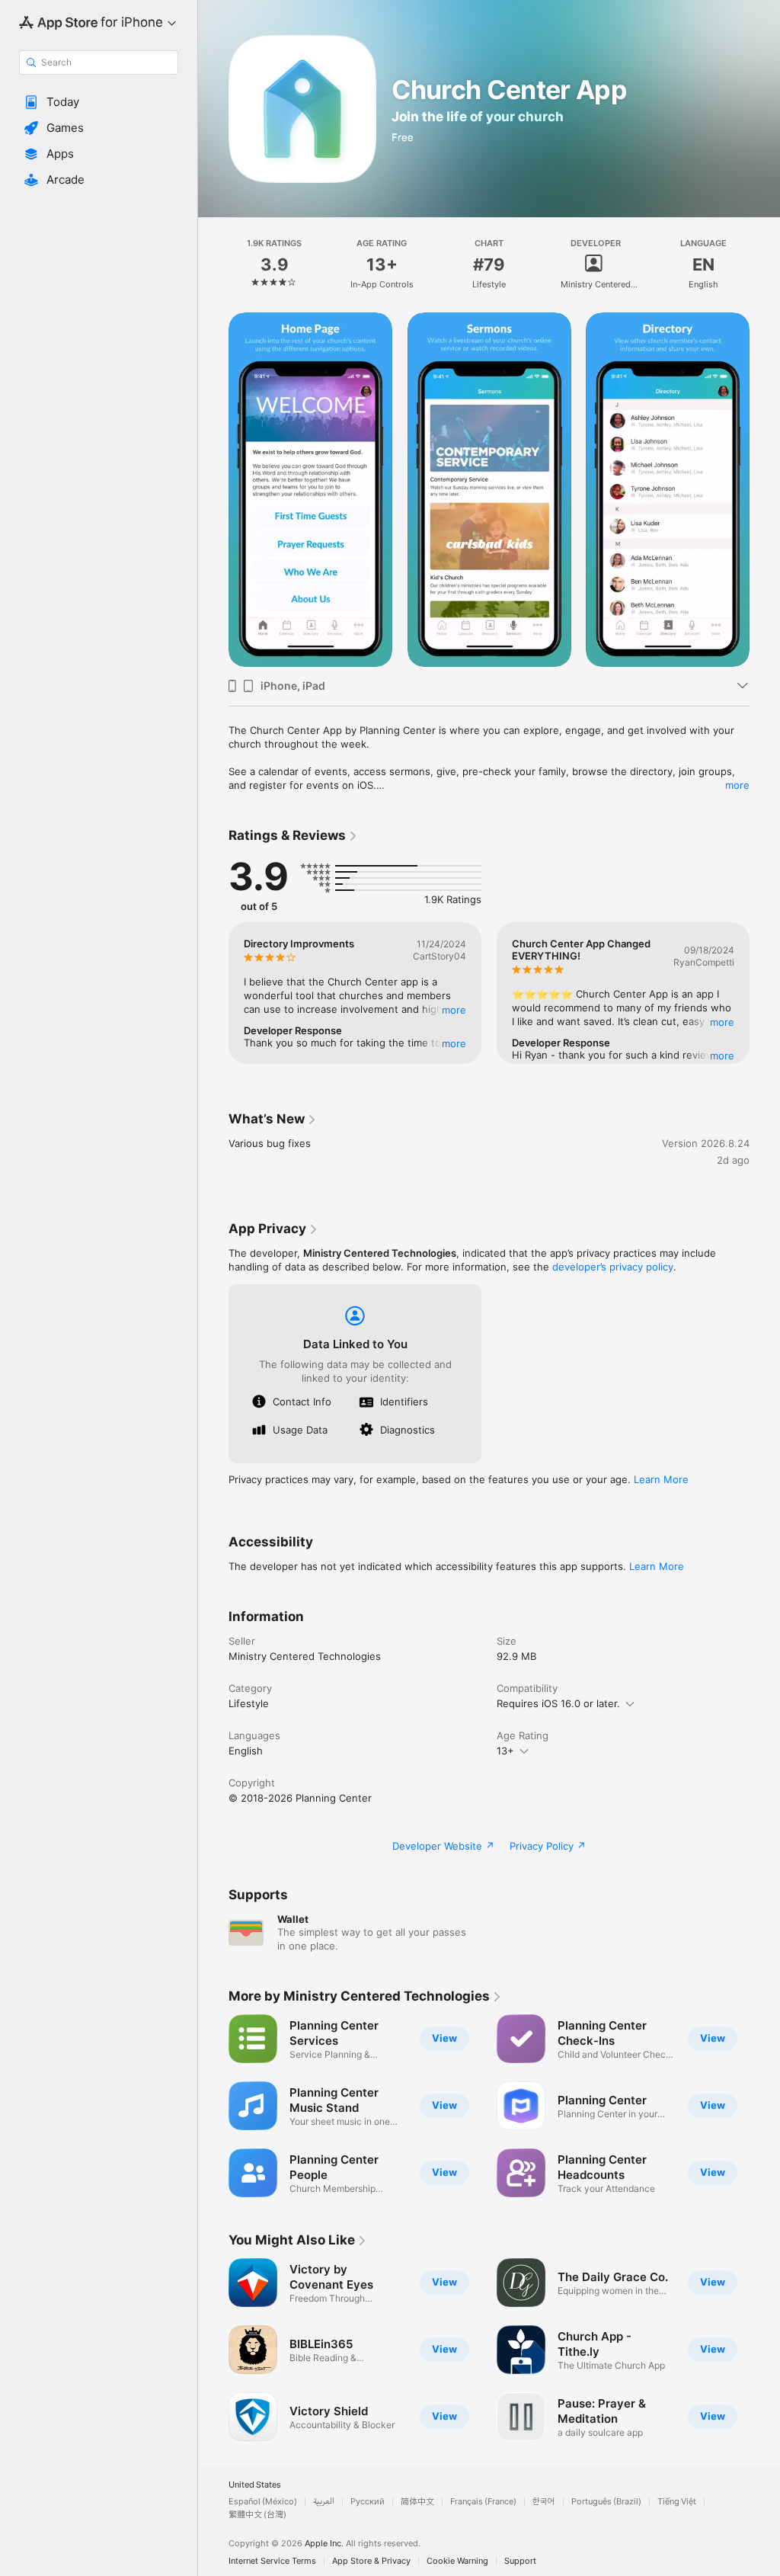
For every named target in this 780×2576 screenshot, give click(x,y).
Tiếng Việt (677, 2502)
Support (520, 2561)
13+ (505, 1751)
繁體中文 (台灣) (257, 2515)
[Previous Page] (213, 264)
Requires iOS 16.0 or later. (558, 1703)
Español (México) (263, 2502)
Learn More (661, 1479)
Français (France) (483, 2502)
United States (255, 2485)
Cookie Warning (457, 2561)
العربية (324, 2502)
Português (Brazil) (606, 2502)
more (737, 785)
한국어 (544, 2502)
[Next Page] (765, 264)
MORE (454, 1010)
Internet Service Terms (272, 2561)
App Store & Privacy (371, 2561)
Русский (368, 2502)
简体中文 (417, 2502)
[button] (99, 102)
